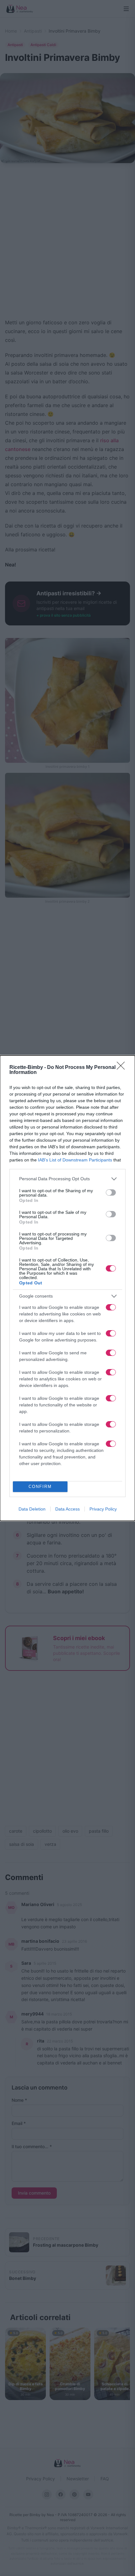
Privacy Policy (103, 1509)
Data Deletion (32, 1509)
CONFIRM (40, 1487)
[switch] (111, 1192)
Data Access (67, 1509)
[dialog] (67, 1288)
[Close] (123, 1068)
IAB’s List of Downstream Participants (75, 1160)
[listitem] (67, 1179)
